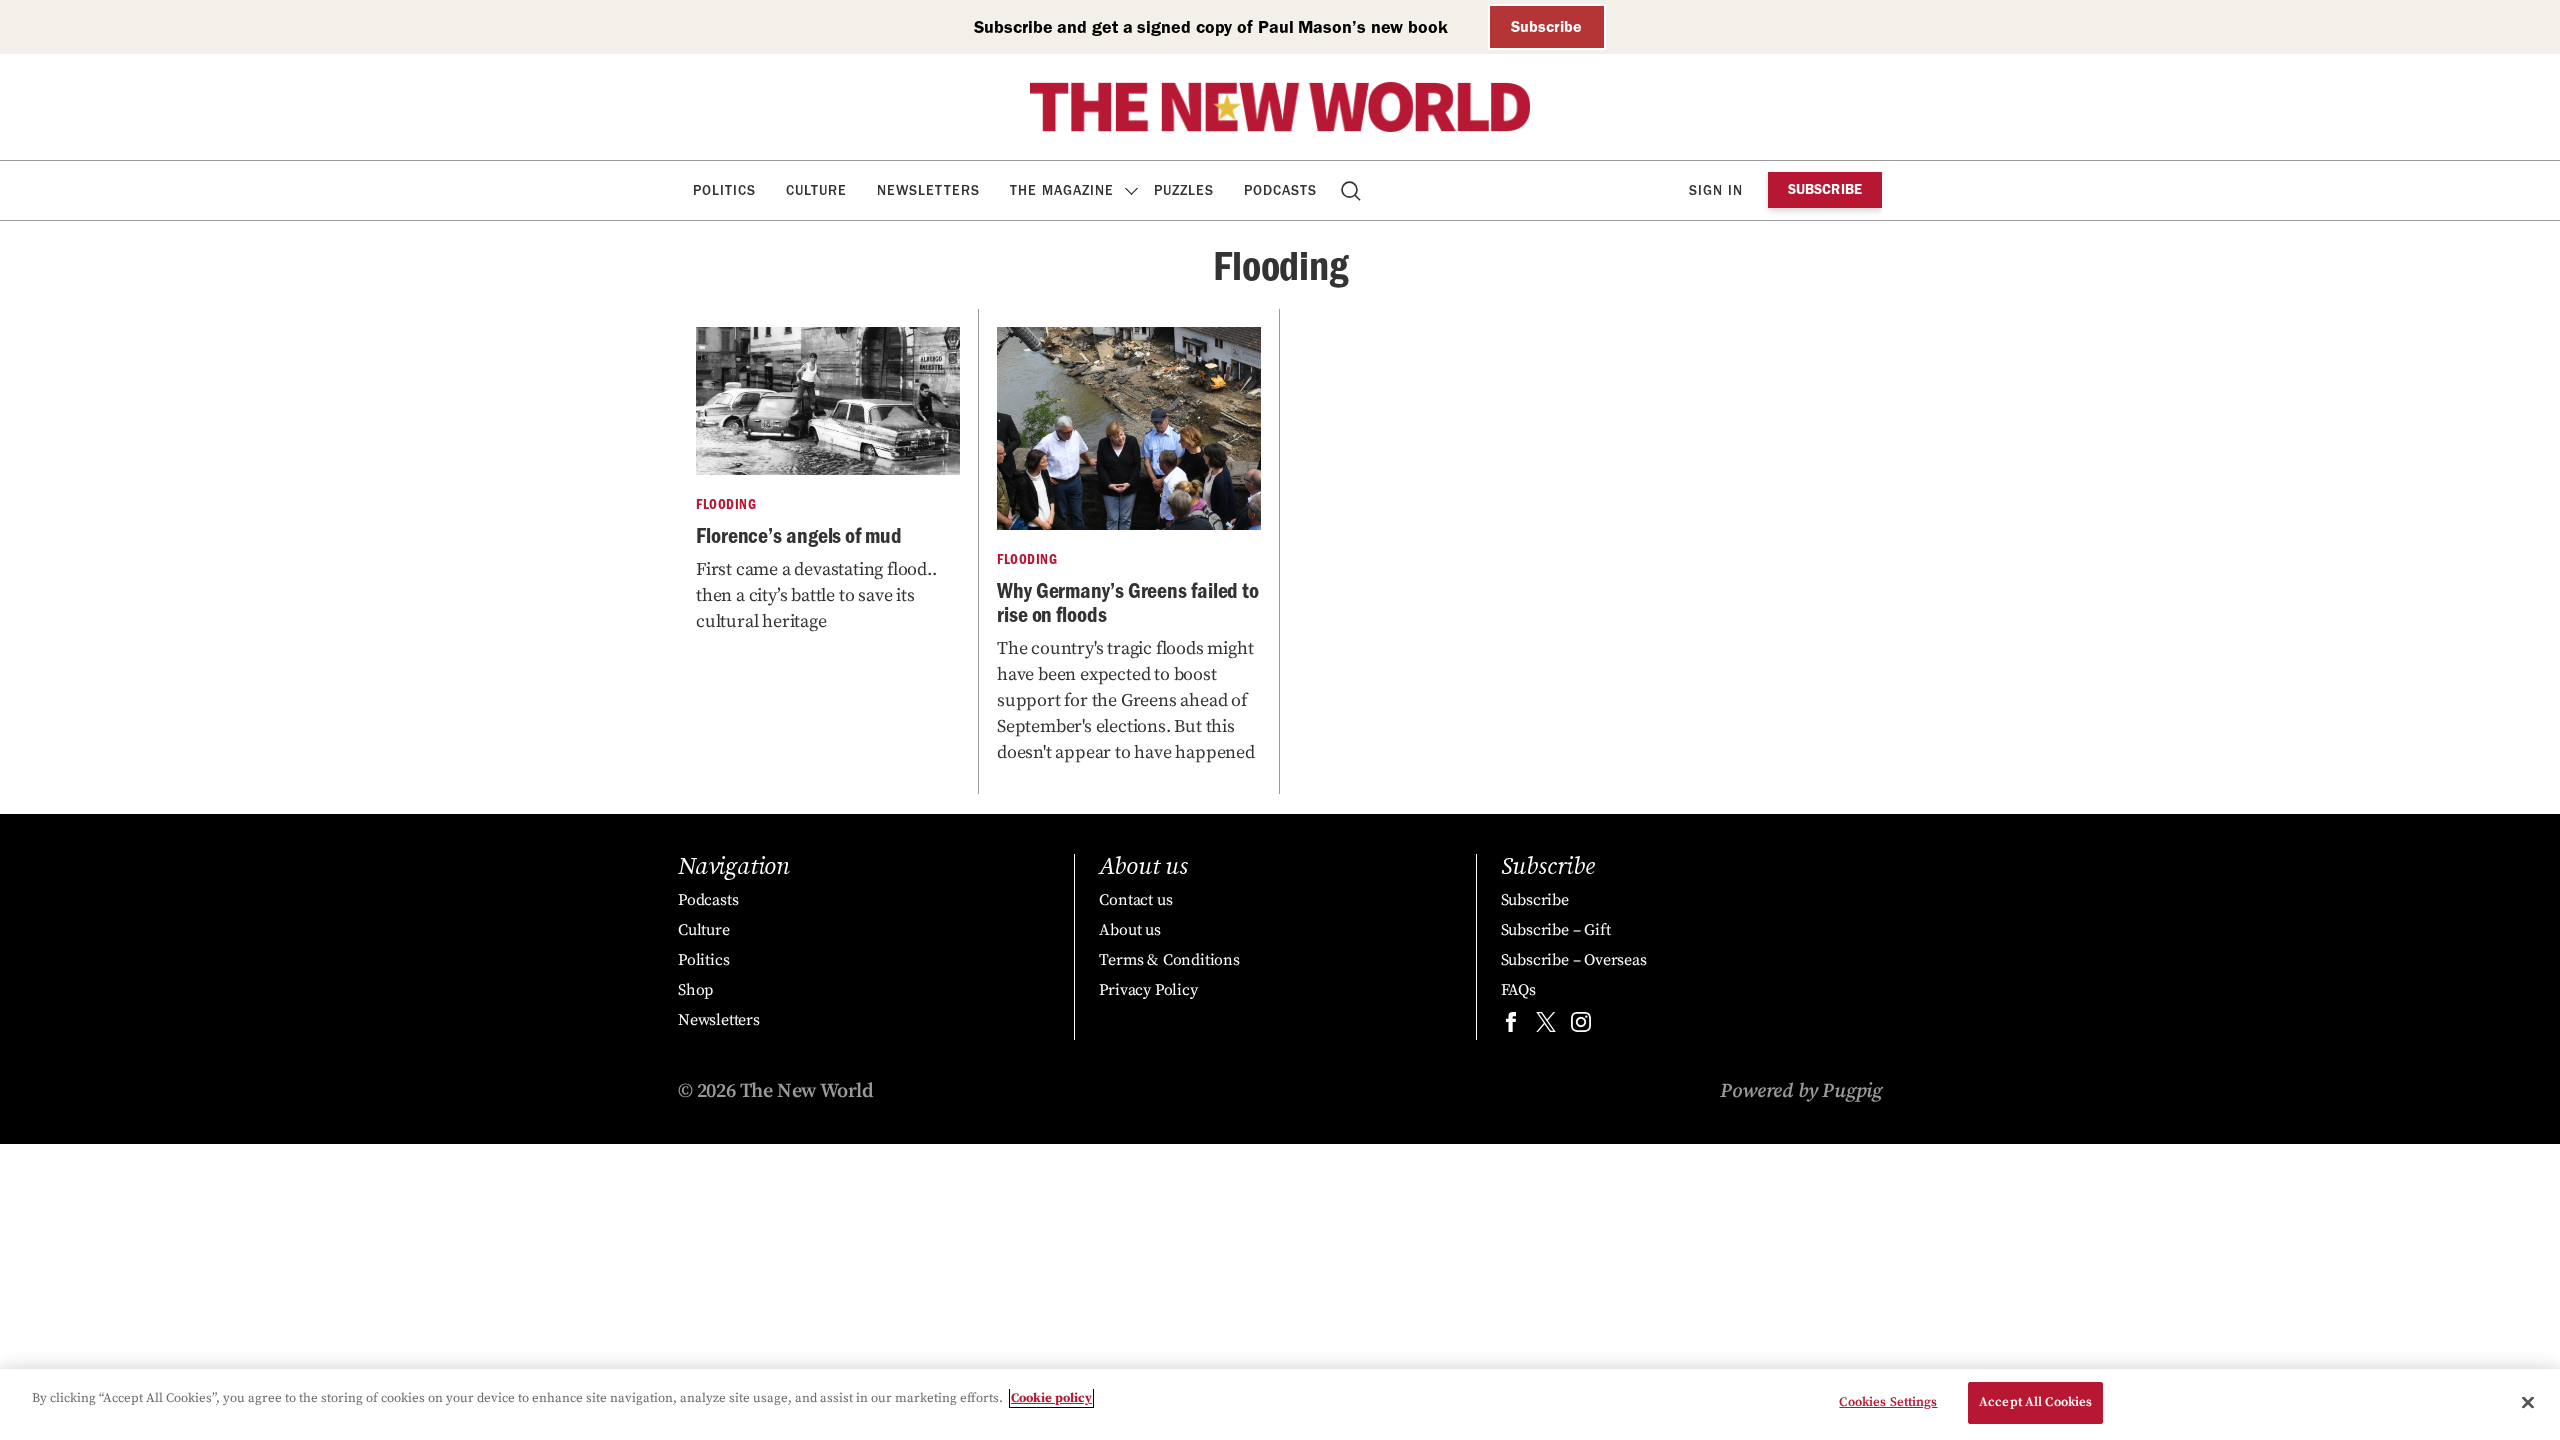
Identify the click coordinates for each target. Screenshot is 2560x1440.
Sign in (1716, 190)
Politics (724, 190)
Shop (695, 990)
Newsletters (928, 190)
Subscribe (1546, 26)
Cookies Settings (1888, 1402)
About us (1129, 930)
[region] (1280, 1404)
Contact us (1135, 900)
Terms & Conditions (1169, 960)
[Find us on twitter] (1546, 1026)
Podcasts (1280, 190)
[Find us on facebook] (1511, 1026)
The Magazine (1062, 190)
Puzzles (1184, 190)
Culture (816, 190)
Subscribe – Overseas (1574, 960)
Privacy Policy (1148, 990)
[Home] (1280, 107)
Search (1352, 190)
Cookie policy (1051, 1398)
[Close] (2528, 1402)
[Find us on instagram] (1581, 1026)
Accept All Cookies (2035, 1402)
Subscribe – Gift (1556, 930)
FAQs (1518, 990)
